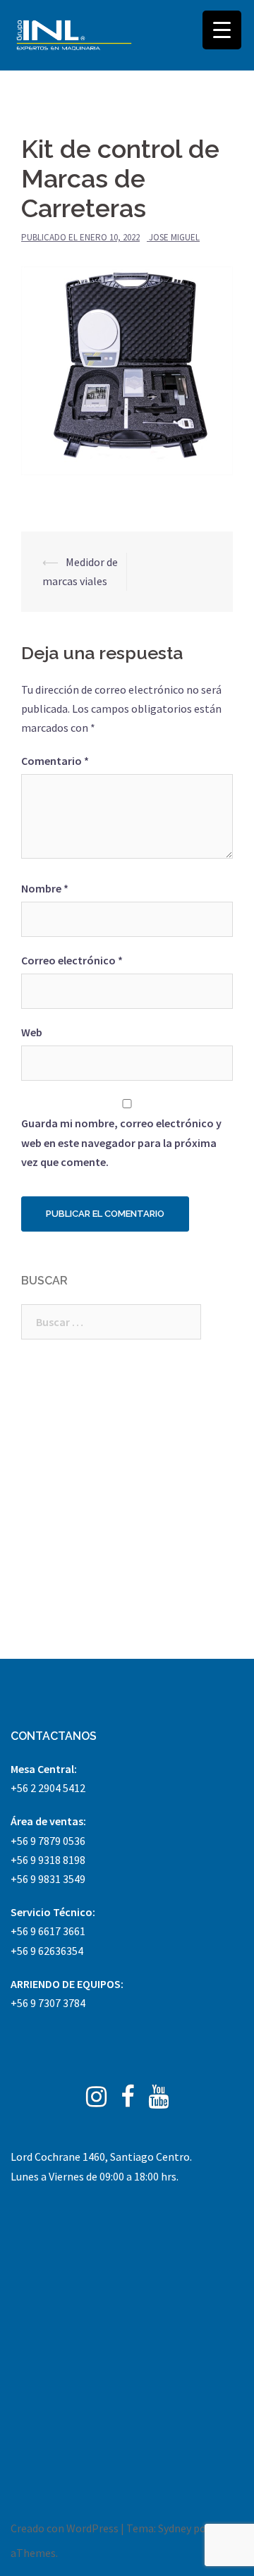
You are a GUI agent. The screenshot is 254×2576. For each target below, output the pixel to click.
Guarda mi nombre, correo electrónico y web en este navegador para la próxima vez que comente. (121, 1142)
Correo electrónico (72, 960)
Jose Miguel (174, 237)
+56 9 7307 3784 (48, 2003)
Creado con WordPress (65, 2528)
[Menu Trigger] (222, 30)
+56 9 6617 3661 (48, 1931)
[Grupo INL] (74, 35)
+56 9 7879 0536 (48, 1841)
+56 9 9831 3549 (48, 1879)
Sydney (175, 2528)
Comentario (55, 761)
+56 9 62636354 (47, 1951)
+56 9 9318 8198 (48, 1860)
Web (32, 1032)
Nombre (45, 888)
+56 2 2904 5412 (48, 1788)
